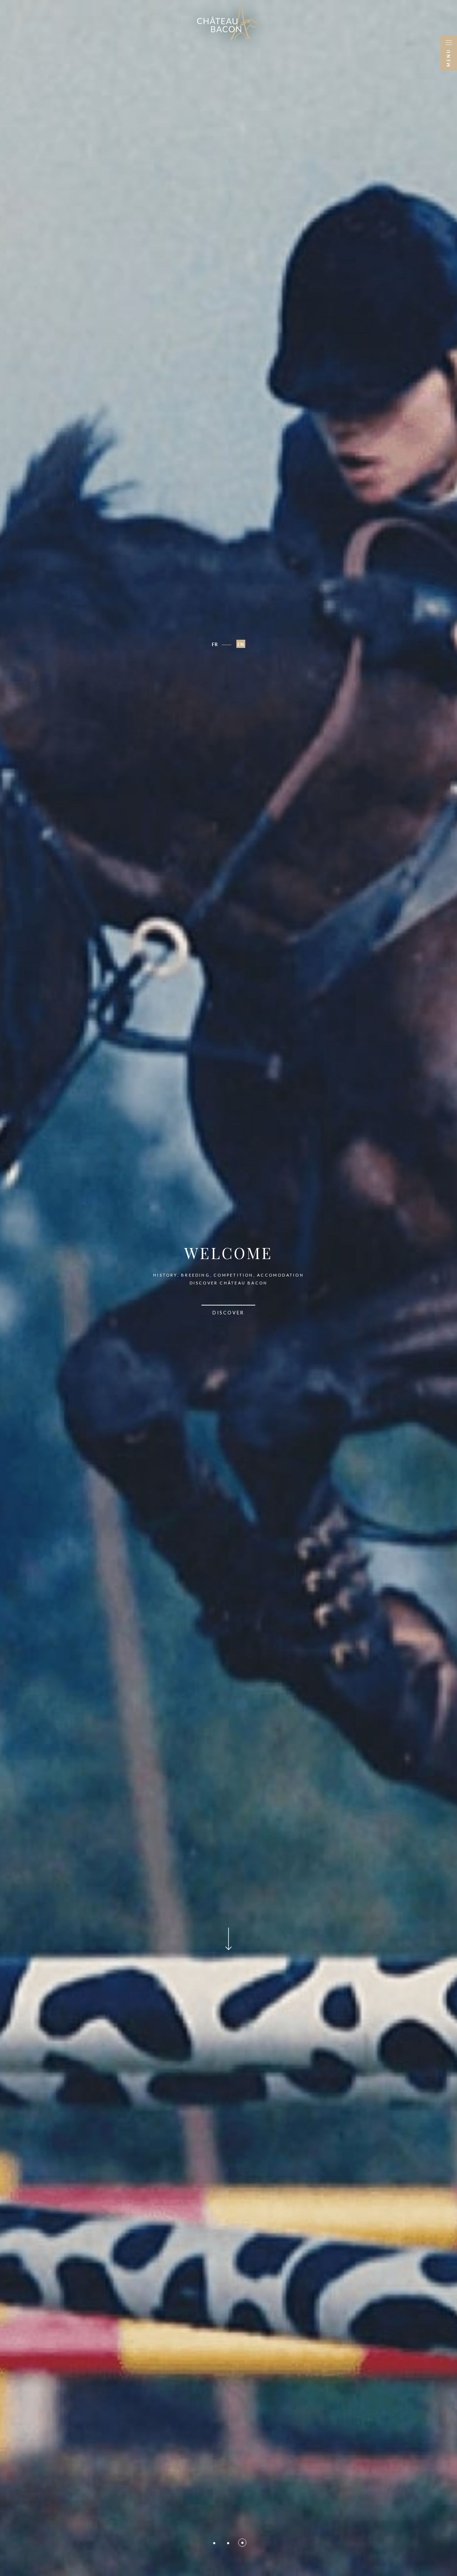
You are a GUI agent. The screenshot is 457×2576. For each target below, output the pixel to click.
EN (241, 644)
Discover (228, 1313)
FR (215, 644)
